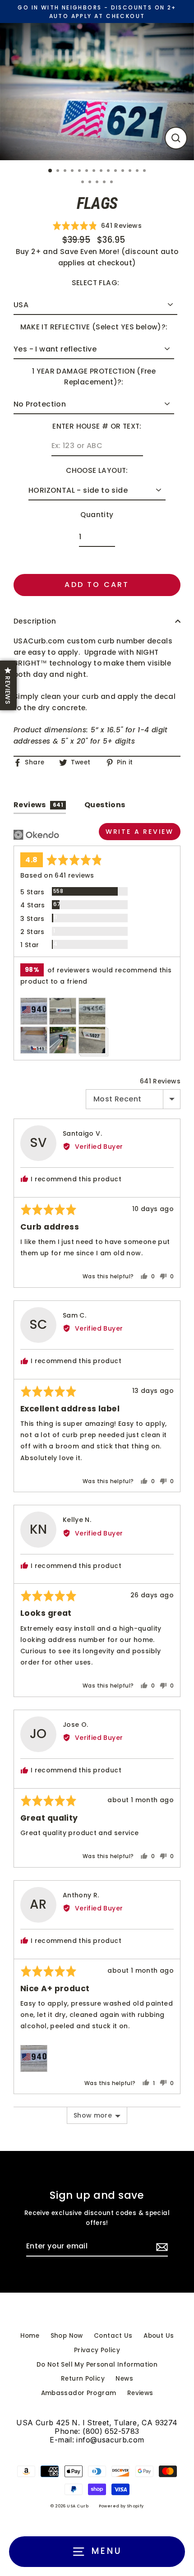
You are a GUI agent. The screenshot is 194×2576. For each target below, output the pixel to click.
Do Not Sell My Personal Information (97, 2365)
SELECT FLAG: (96, 283)
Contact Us (113, 2336)
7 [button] (95, 171)
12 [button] (131, 171)
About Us (159, 2336)
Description (35, 621)
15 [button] (83, 183)
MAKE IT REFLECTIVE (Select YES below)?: (94, 327)
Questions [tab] (105, 805)
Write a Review (140, 832)
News (124, 2379)
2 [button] (59, 171)
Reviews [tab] (38, 805)
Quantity (97, 515)
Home (30, 2336)
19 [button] (112, 183)
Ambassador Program (79, 2393)
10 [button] (116, 171)
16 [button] (91, 183)
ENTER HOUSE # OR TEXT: (97, 426)
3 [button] (66, 171)
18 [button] (105, 183)
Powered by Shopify (121, 2506)
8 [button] (102, 171)
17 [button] (98, 183)
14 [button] (145, 171)
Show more (93, 2115)
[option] (97, 92)
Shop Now (67, 2336)
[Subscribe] (161, 2247)
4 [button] (73, 171)
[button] (97, 225)
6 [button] (88, 171)
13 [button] (138, 171)
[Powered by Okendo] (36, 835)
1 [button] (51, 171)
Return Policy (83, 2379)
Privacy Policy (97, 2350)
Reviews (140, 2393)
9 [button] (109, 171)
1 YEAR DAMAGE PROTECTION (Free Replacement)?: (94, 377)
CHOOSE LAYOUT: (97, 470)
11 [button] (124, 171)
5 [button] (80, 171)
